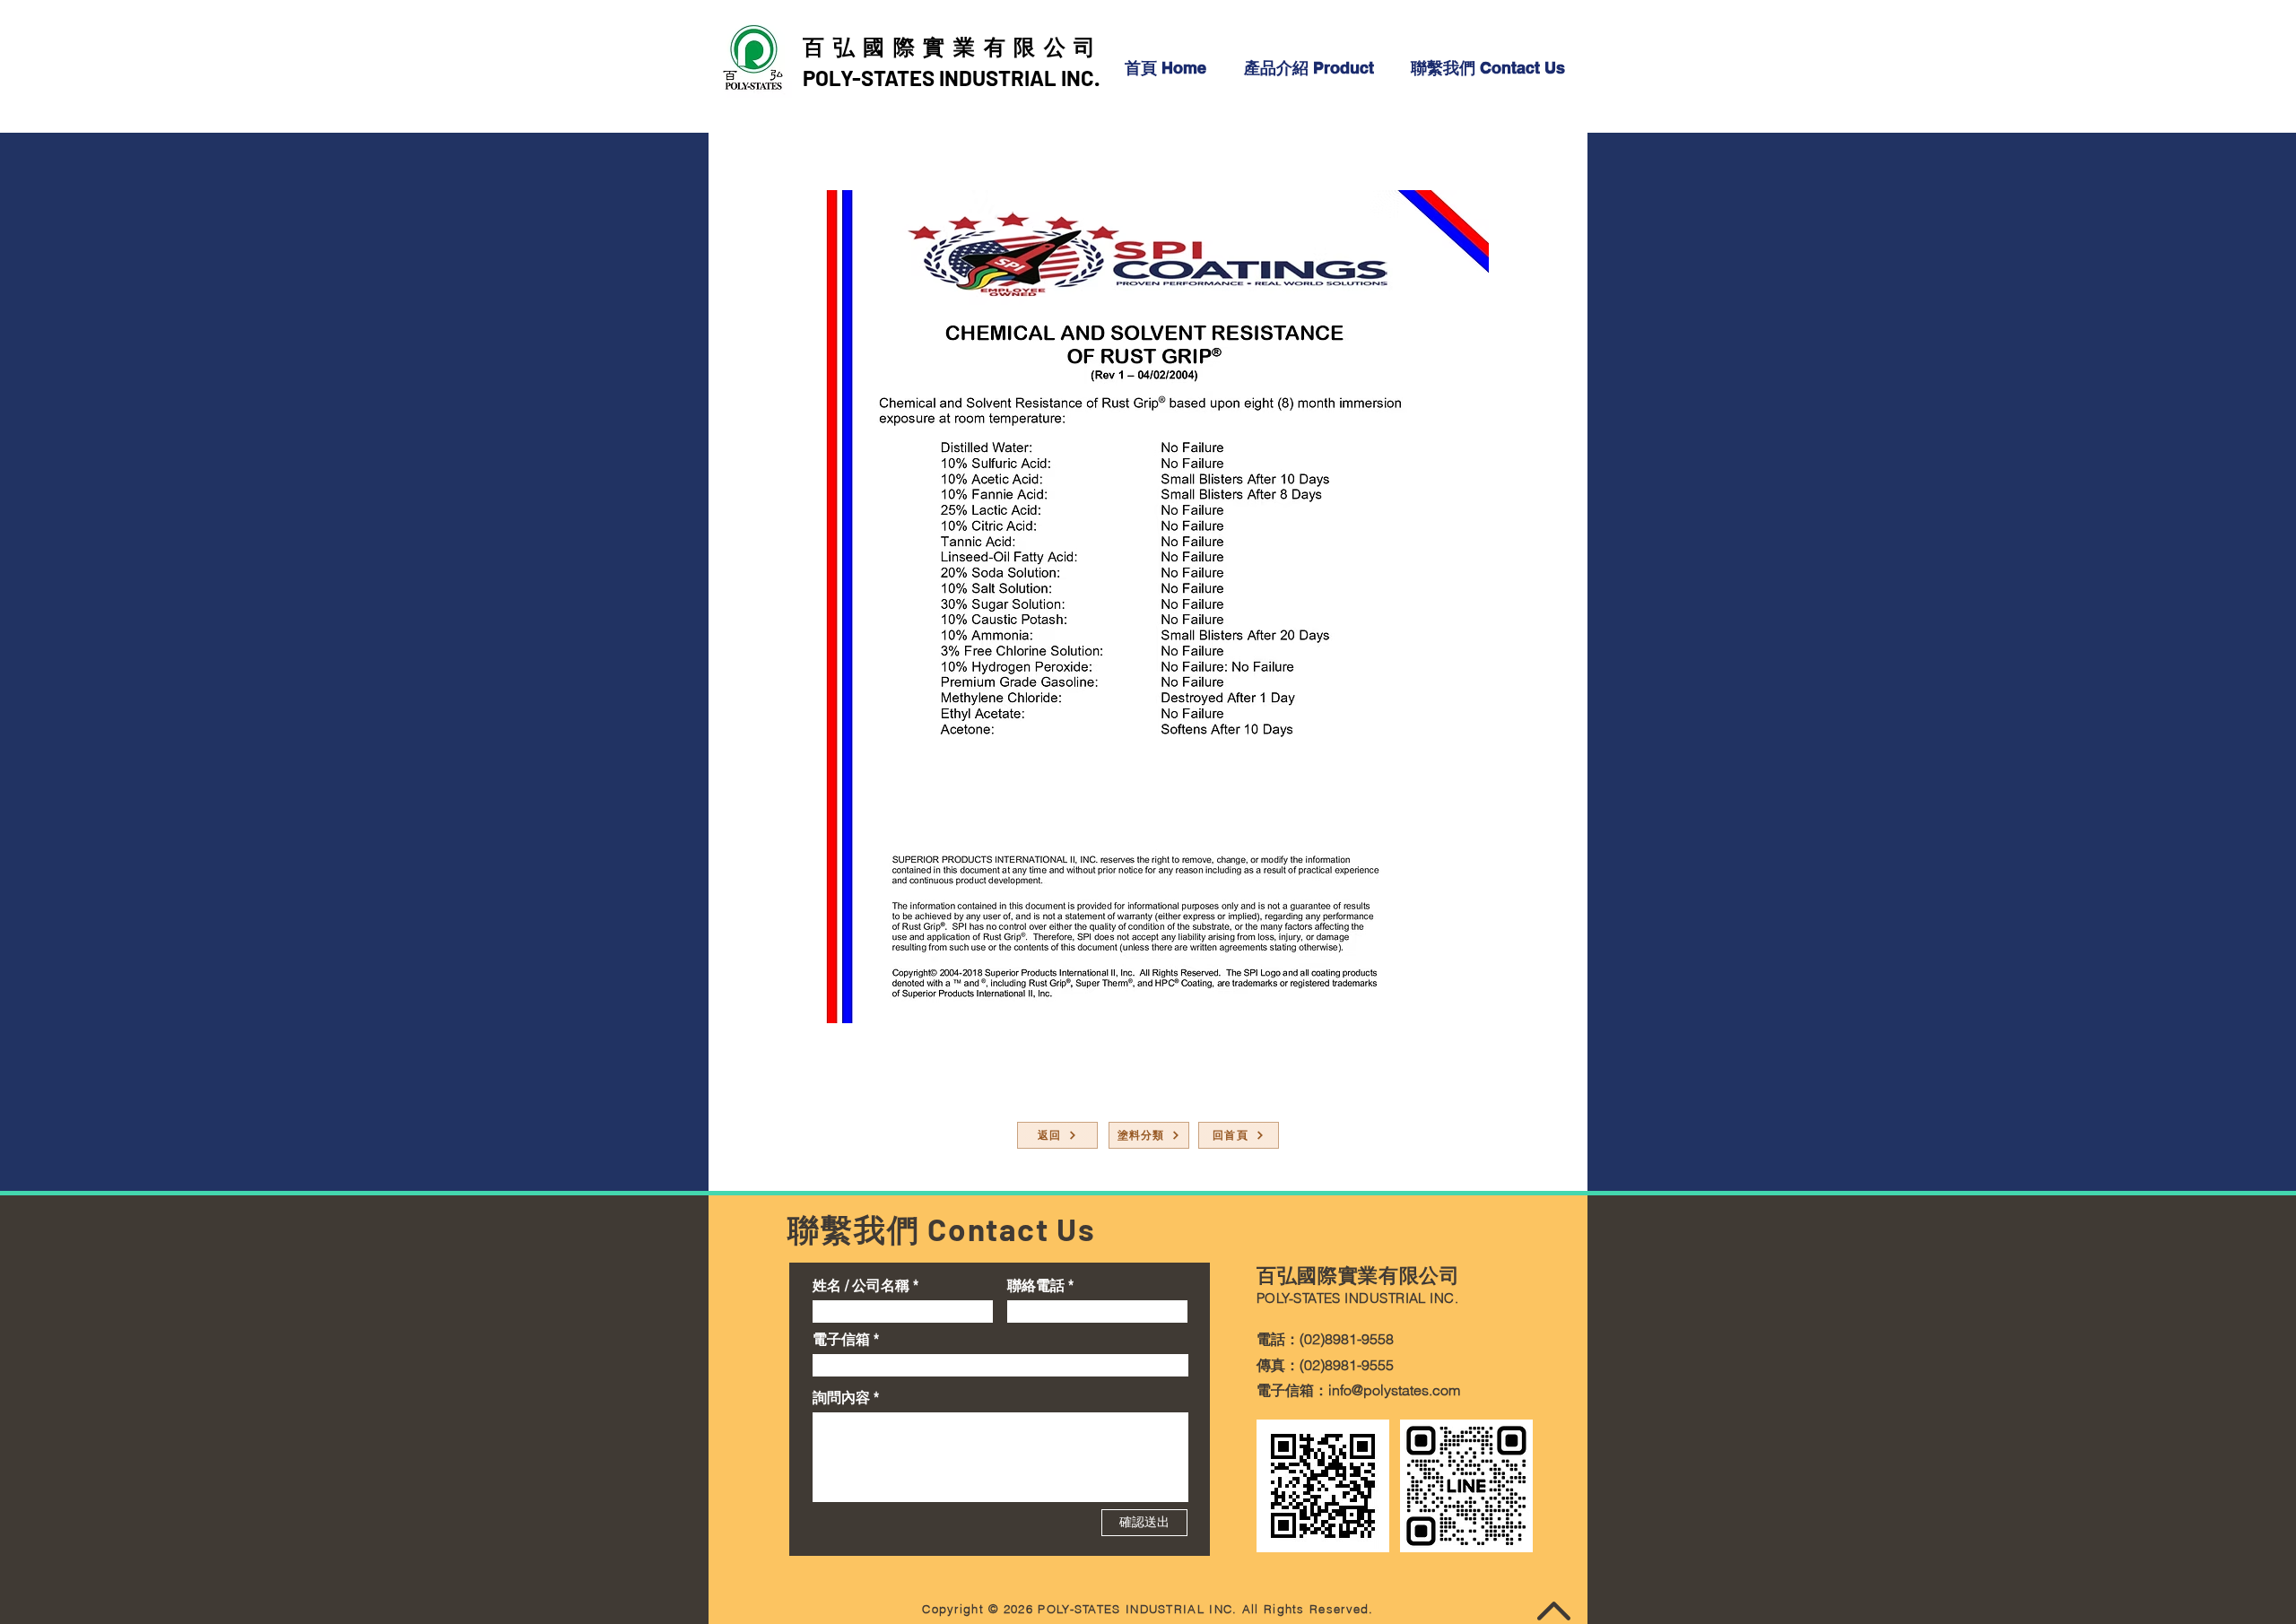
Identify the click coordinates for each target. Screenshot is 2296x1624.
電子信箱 (841, 1339)
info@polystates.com (1394, 1390)
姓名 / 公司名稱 (861, 1285)
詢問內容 (841, 1397)
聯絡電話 (1036, 1285)
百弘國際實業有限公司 (953, 46)
